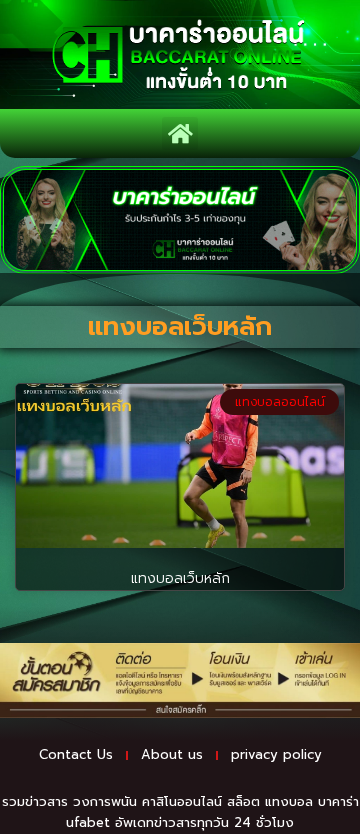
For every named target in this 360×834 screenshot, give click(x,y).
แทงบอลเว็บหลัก (180, 578)
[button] (180, 133)
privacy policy (276, 754)
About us (172, 754)
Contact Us (76, 754)
